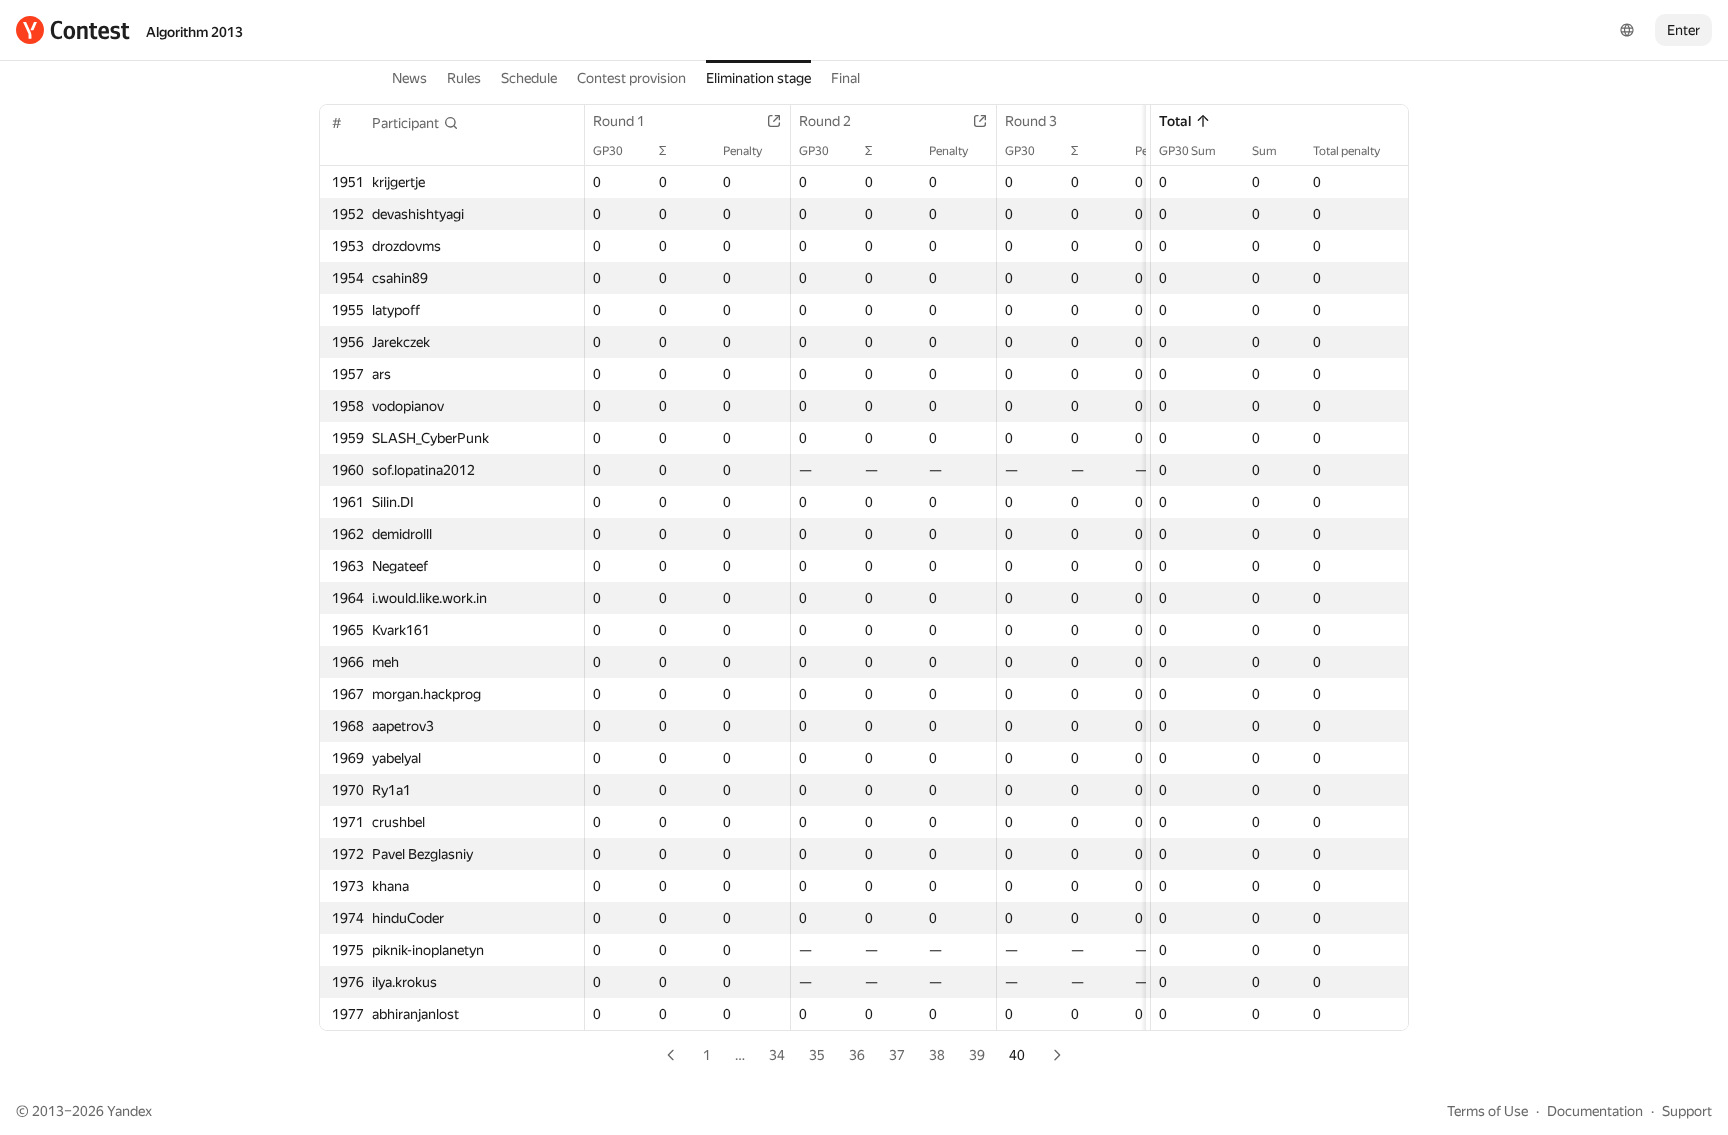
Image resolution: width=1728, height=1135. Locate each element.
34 (777, 1055)
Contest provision (631, 78)
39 (977, 1055)
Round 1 (619, 121)
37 (897, 1055)
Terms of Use (1487, 1111)
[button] (415, 123)
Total (1175, 121)
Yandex (129, 1111)
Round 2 (825, 121)
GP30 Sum (1187, 151)
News (409, 78)
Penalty (742, 151)
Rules (464, 78)
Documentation (1595, 1111)
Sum (1264, 151)
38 (937, 1055)
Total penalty (1346, 151)
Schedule (529, 78)
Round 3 (1031, 121)
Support (1687, 1111)
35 (817, 1055)
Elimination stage (758, 78)
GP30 (608, 151)
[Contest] (73, 30)
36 (857, 1055)
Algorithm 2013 (194, 32)
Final (845, 78)
